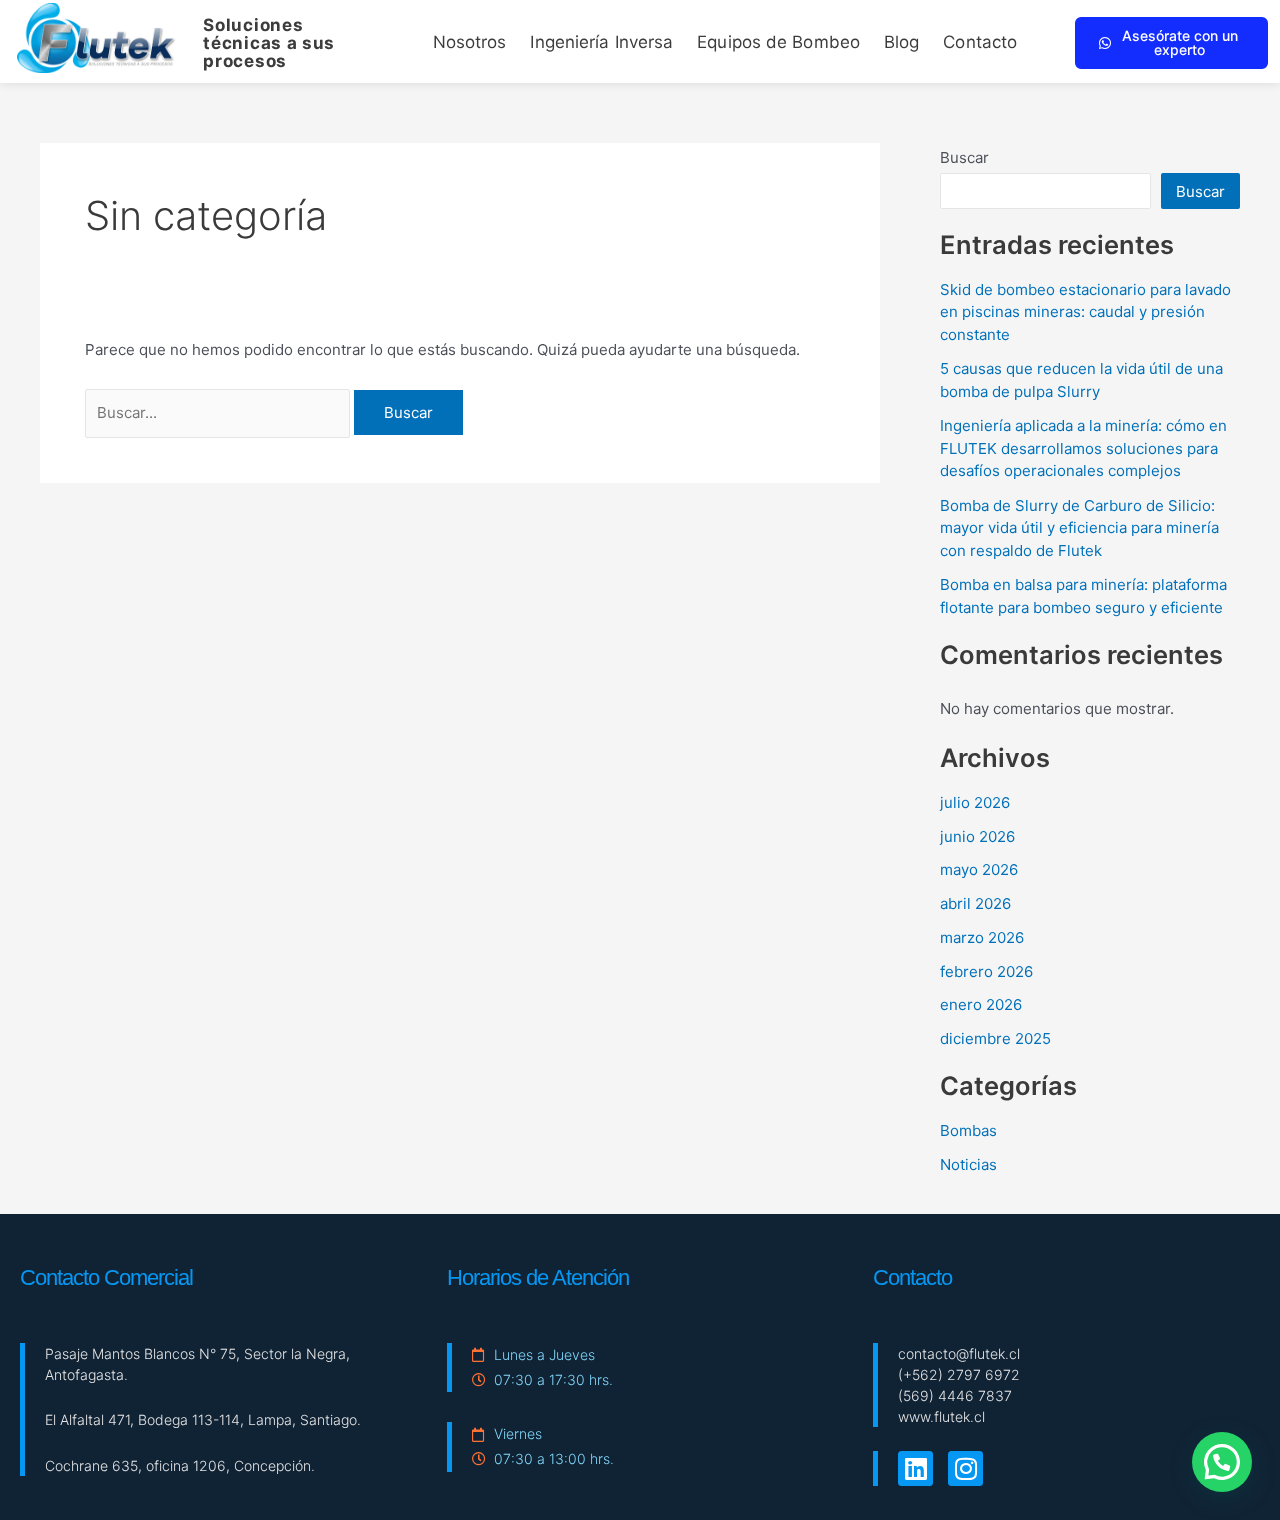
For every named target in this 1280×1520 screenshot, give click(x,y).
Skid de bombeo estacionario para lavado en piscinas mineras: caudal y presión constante (1085, 312)
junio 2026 (977, 836)
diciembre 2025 (995, 1038)
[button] (1222, 1462)
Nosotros (470, 42)
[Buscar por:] (219, 412)
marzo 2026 (982, 937)
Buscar (964, 157)
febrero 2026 (986, 971)
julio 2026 (975, 802)
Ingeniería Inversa (601, 42)
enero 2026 (981, 1004)
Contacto (980, 42)
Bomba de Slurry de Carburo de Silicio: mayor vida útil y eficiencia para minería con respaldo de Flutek (1079, 528)
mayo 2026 (979, 869)
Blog (901, 42)
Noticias (968, 1164)
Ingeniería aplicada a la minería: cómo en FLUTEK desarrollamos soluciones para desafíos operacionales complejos (1083, 448)
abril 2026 (975, 903)
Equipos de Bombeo (778, 42)
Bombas (968, 1130)
